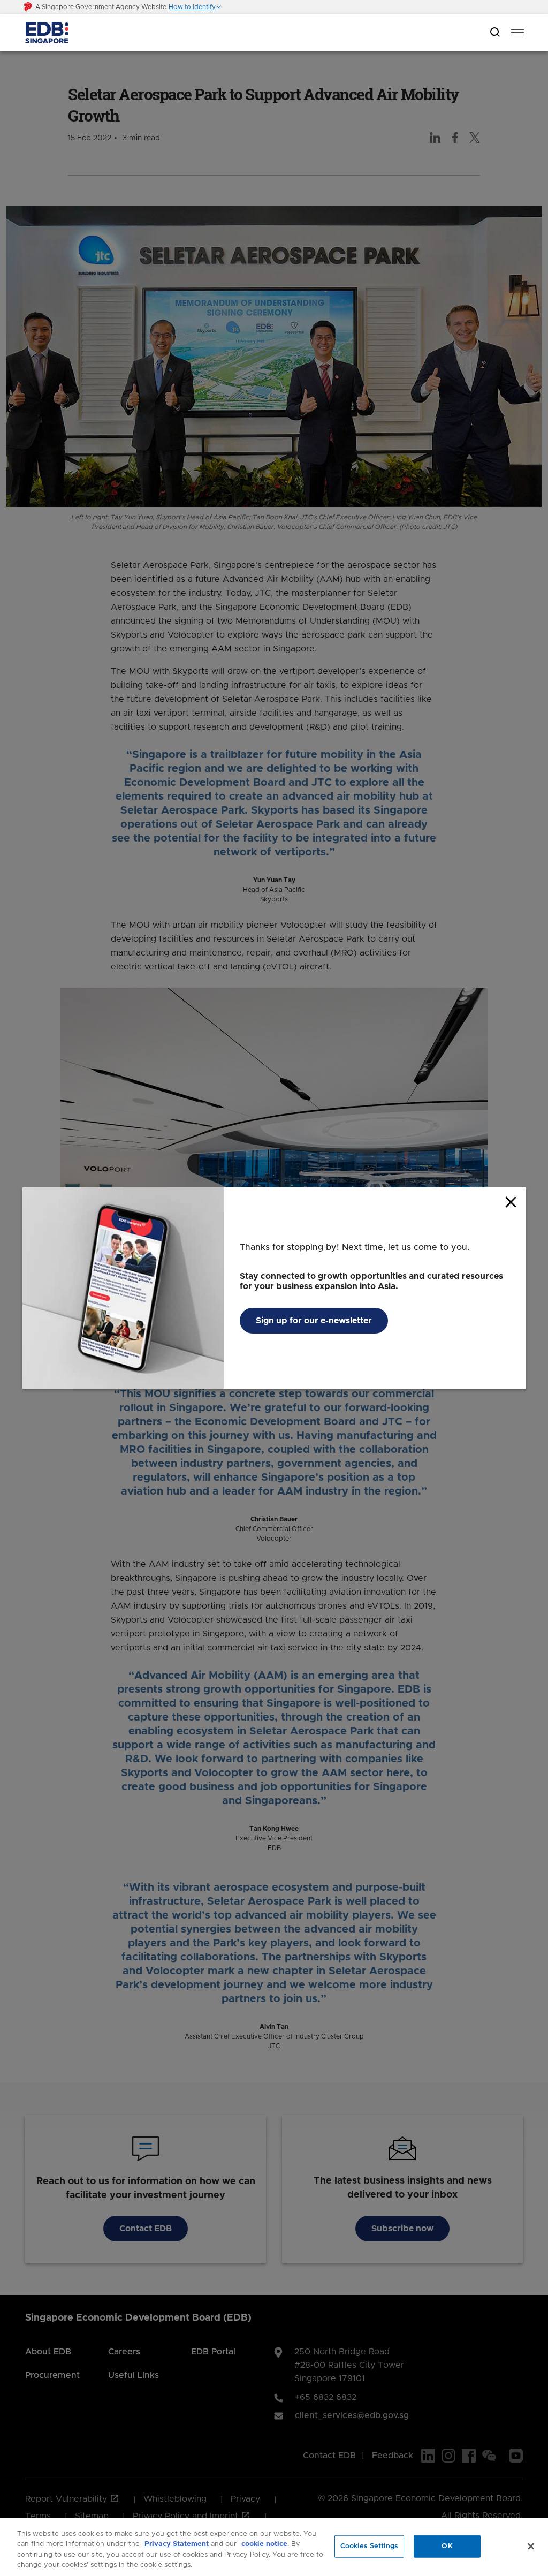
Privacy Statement (177, 2544)
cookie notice (264, 2544)
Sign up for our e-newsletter (314, 1321)
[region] (274, 2547)
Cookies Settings (369, 2546)
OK (447, 2546)
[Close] (531, 2546)
